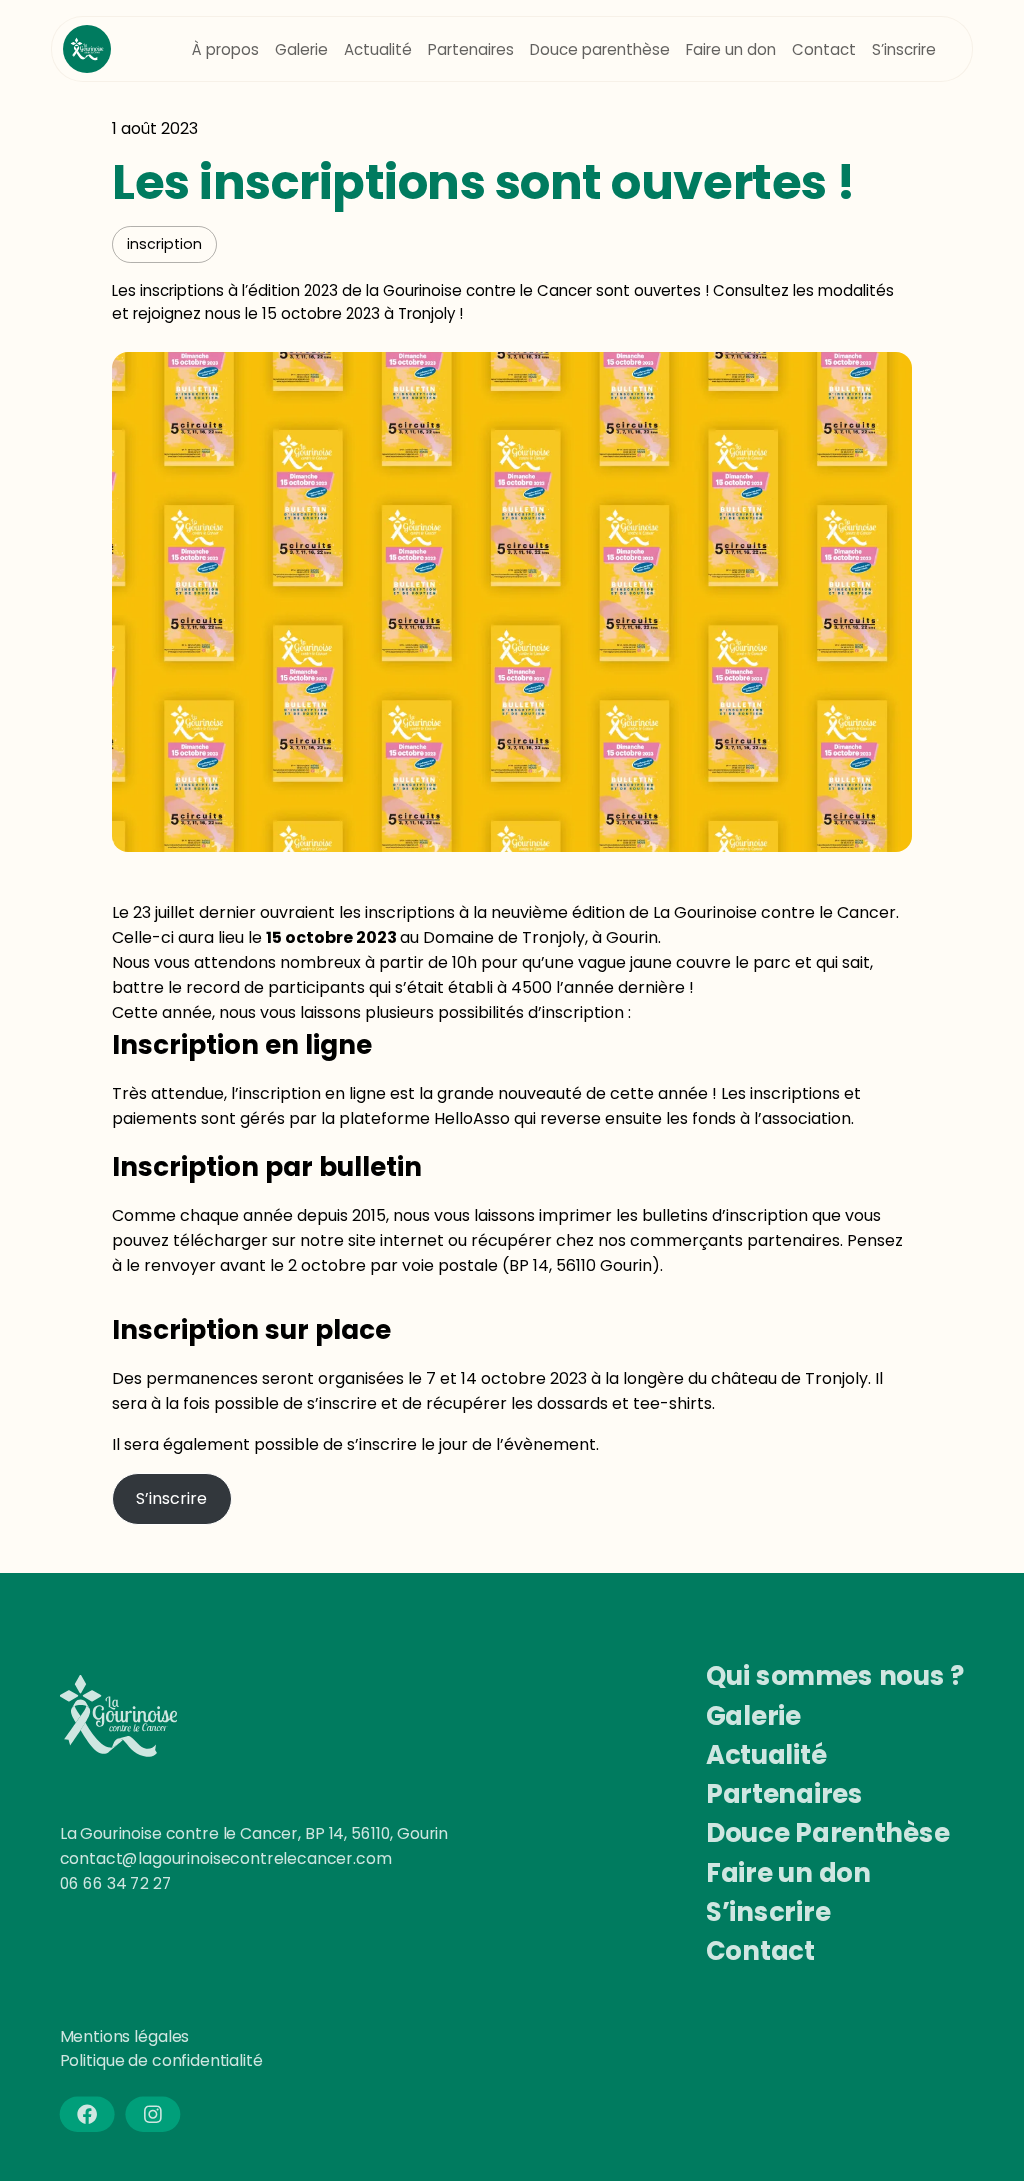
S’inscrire (171, 1498)
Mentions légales (125, 2036)
